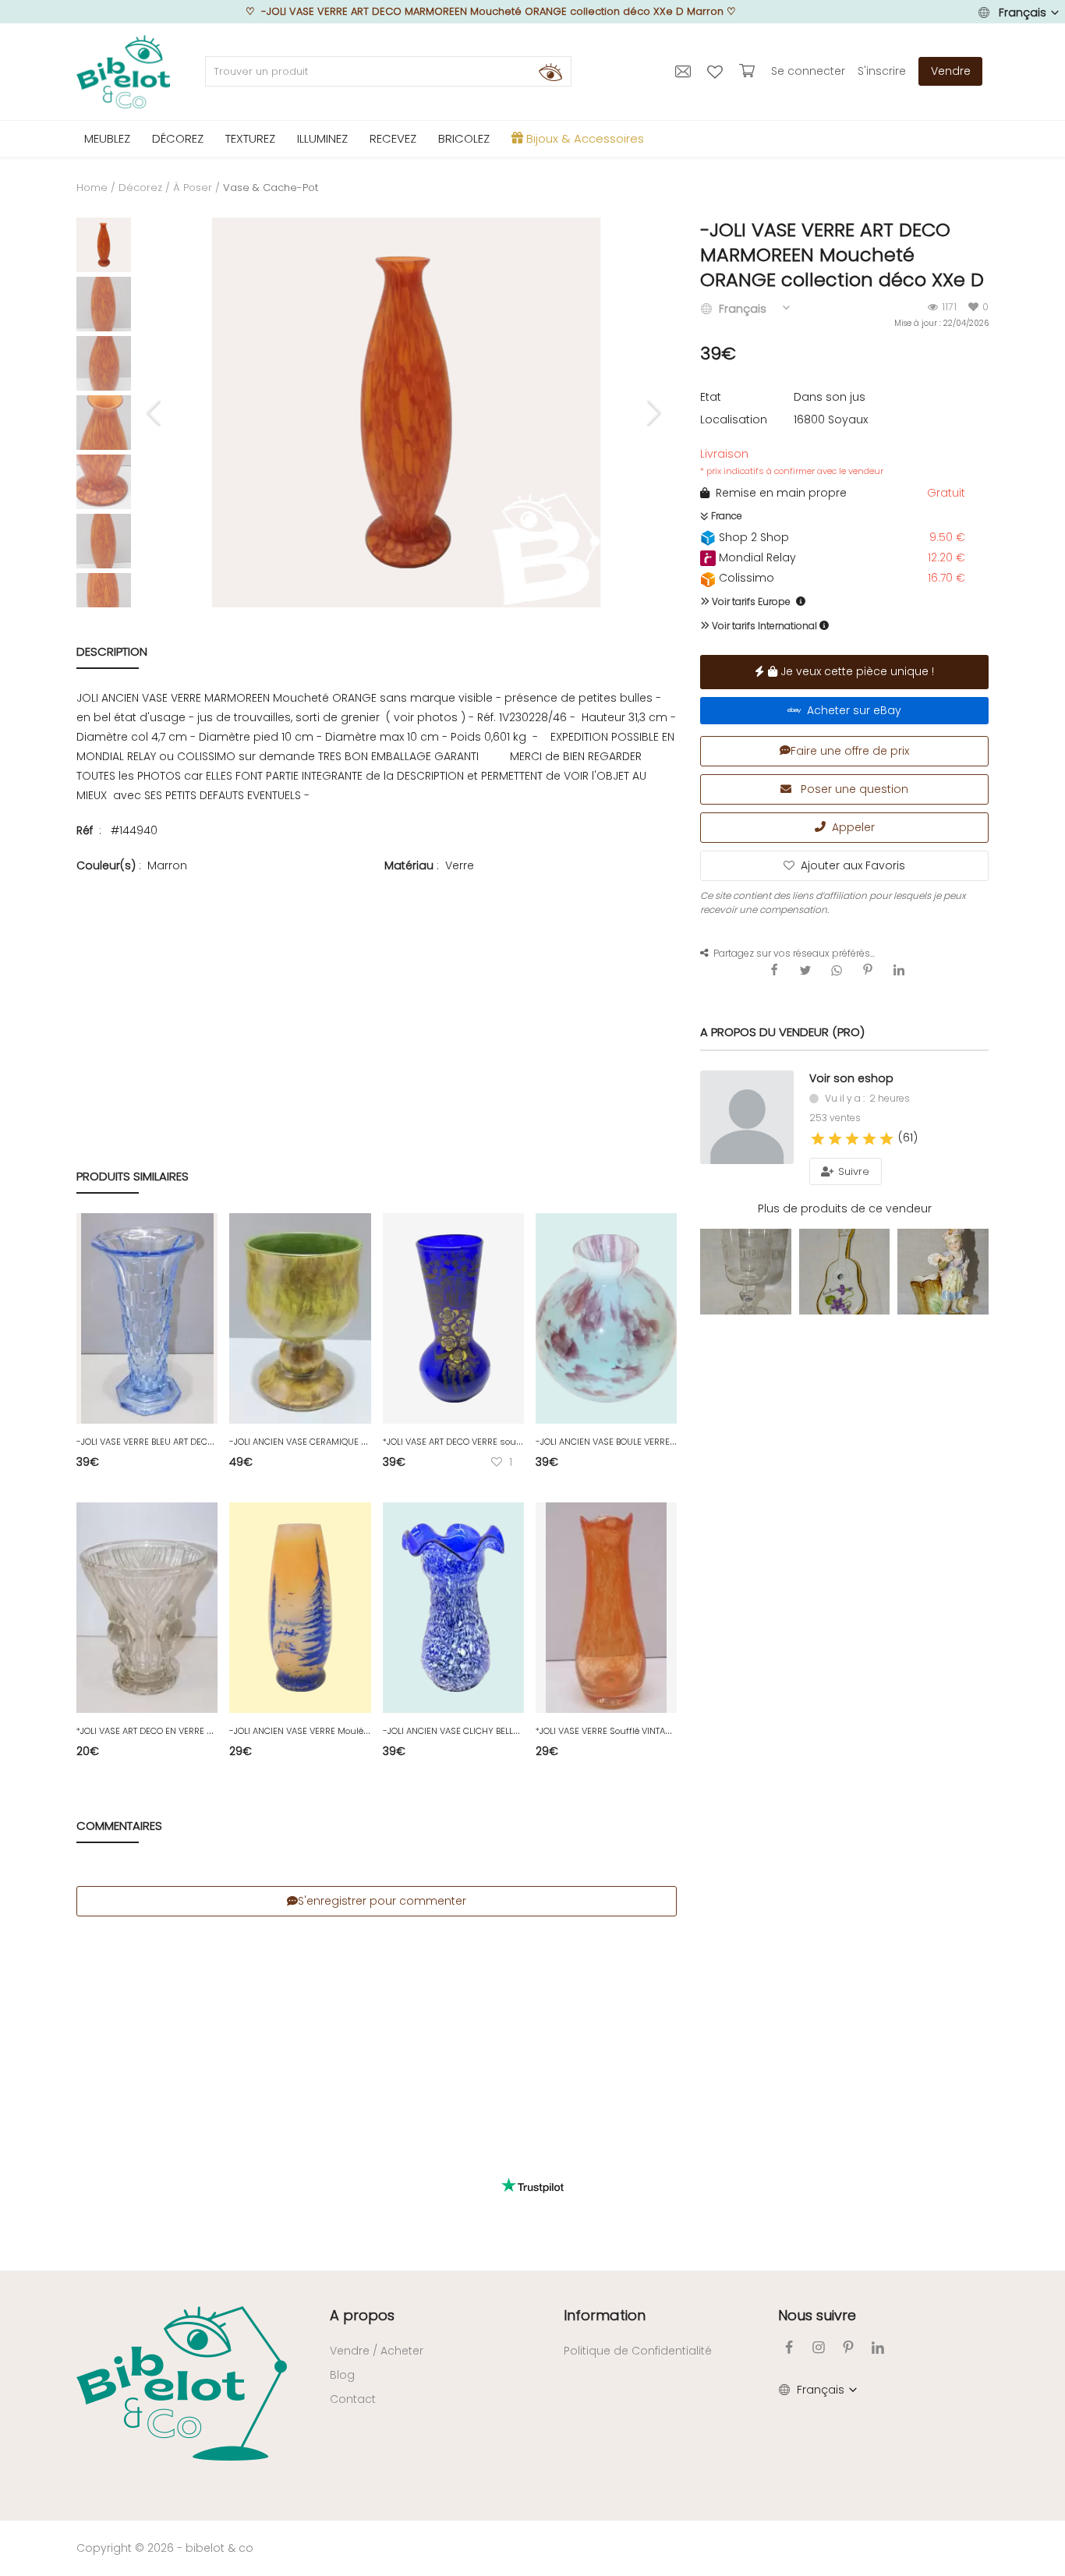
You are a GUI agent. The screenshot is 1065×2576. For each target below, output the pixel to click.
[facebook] (789, 2347)
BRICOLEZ (464, 138)
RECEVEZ (393, 138)
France (725, 516)
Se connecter (808, 71)
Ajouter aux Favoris (853, 865)
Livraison (792, 462)
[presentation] (156, 412)
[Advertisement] (377, 988)
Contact (353, 2399)
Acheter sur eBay (851, 710)
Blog (342, 2375)
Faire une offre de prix (850, 751)
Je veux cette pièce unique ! (856, 671)
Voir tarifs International (763, 626)
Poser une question (853, 789)
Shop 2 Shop (752, 537)
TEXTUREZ (250, 138)
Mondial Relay (756, 557)
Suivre (852, 1171)
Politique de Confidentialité (638, 2351)
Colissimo (745, 578)
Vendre (951, 71)
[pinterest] (848, 2347)
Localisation (734, 419)
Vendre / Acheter (377, 2351)
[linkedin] (878, 2347)
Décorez (140, 188)
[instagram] (819, 2347)
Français (1023, 12)
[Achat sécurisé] (749, 71)
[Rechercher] (550, 72)
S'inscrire (882, 71)
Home (92, 188)
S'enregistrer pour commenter (382, 1901)
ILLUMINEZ (322, 138)
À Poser (193, 188)
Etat (711, 397)
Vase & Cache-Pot (271, 188)
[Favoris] (717, 71)
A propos (362, 2315)
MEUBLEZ (107, 138)
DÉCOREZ (178, 138)
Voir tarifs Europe (750, 602)
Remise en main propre (778, 493)
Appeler (850, 827)
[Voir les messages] (685, 71)
